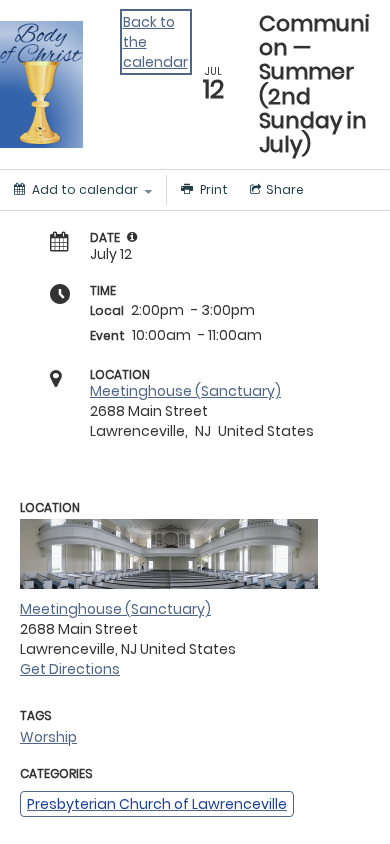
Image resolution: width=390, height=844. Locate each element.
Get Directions (70, 669)
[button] (132, 237)
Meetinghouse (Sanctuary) (185, 391)
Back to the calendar (155, 42)
